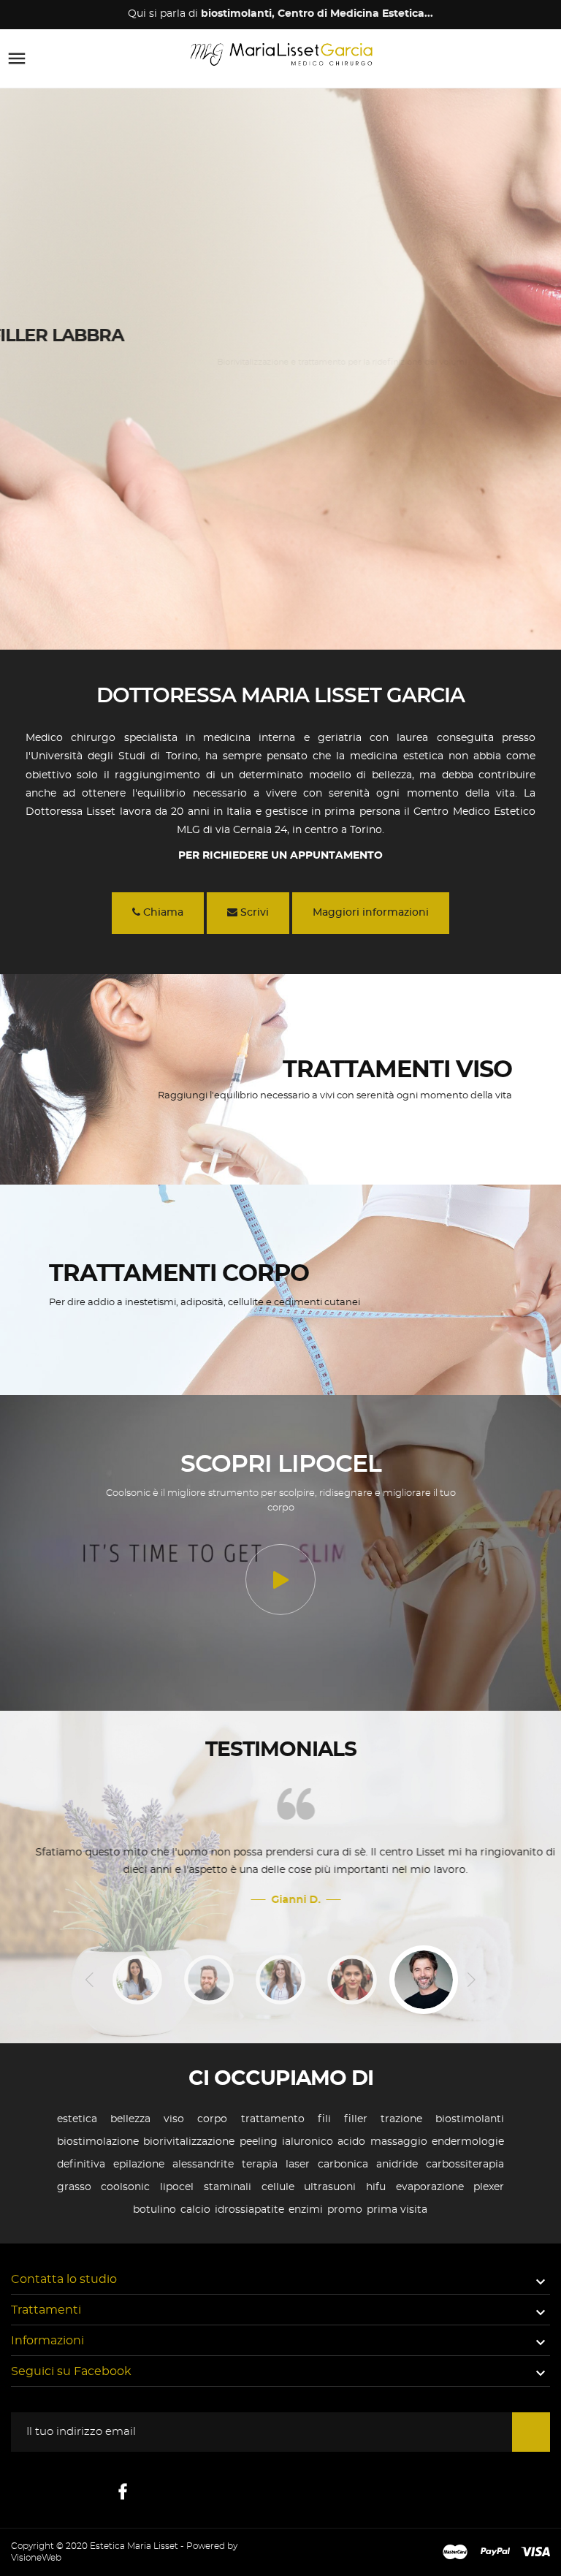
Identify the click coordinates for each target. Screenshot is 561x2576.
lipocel (177, 2187)
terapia (260, 2165)
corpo (212, 2119)
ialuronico (308, 2142)
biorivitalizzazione (189, 2142)
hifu (376, 2187)
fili (324, 2119)
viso (174, 2119)
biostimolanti (470, 2119)
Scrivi (253, 913)
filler (356, 2119)
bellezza (130, 2119)
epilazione (139, 2165)
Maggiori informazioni (371, 913)
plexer (489, 2187)
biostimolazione (98, 2142)
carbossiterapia (465, 2165)
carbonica (343, 2165)
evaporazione (430, 2187)
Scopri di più (55, 394)
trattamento (273, 2119)
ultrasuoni (330, 2187)
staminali (228, 2187)
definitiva (81, 2165)
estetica (77, 2119)
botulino (154, 2210)
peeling (259, 2142)
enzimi (306, 2210)
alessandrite (203, 2165)
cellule (278, 2187)
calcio (195, 2210)
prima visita (397, 2210)
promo (345, 2210)
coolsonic (125, 2187)
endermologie (468, 2142)
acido (351, 2142)
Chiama (162, 913)
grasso (74, 2187)
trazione (401, 2119)
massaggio (399, 2142)
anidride (397, 2165)
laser (298, 2165)
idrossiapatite (249, 2210)
